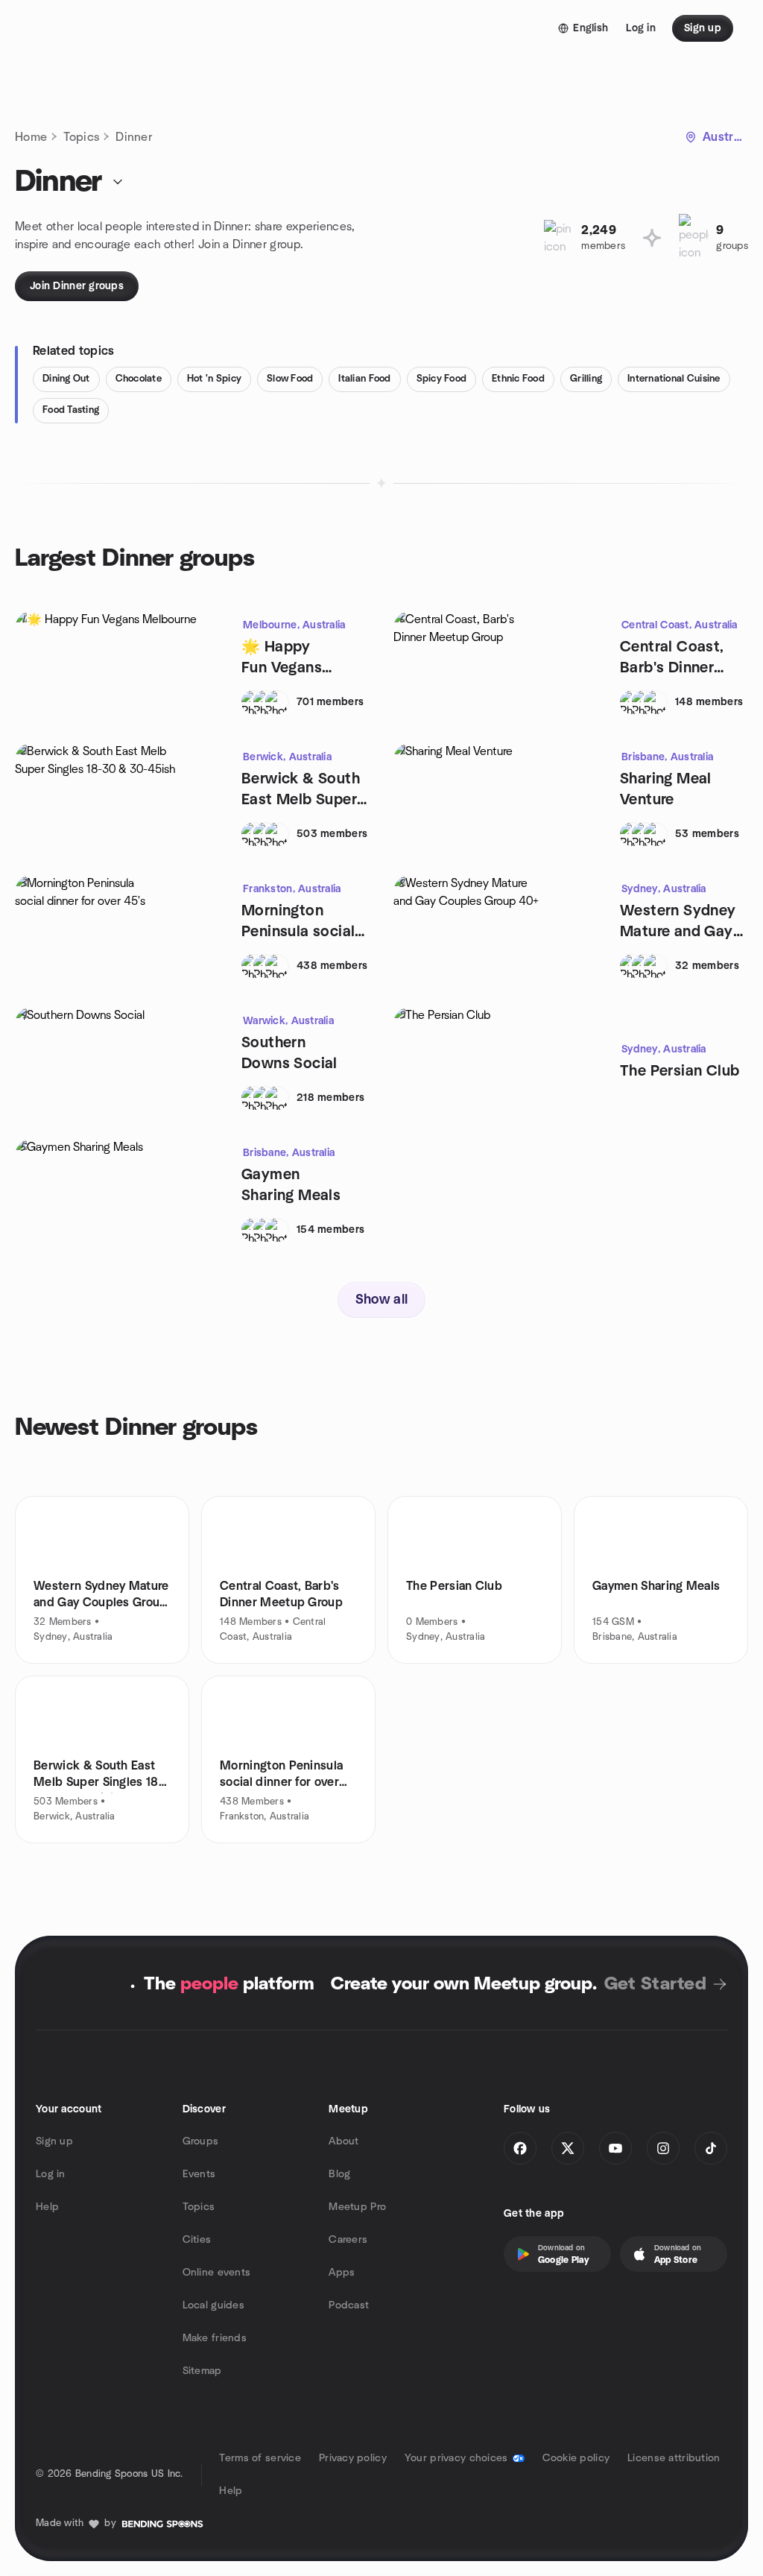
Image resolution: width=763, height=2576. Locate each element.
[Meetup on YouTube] (615, 2148)
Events (199, 2174)
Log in (51, 2174)
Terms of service (260, 2458)
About (343, 2141)
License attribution (674, 2458)
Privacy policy (353, 2458)
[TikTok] (711, 2148)
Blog (339, 2174)
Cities (197, 2240)
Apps (342, 2273)
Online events (217, 2273)
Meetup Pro (357, 2207)
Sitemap (202, 2371)
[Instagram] (663, 2148)
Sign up (54, 2141)
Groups (201, 2141)
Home (31, 137)
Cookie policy (576, 2458)
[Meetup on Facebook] (520, 2148)
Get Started (655, 1984)
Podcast (349, 2305)
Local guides (213, 2305)
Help (47, 2207)
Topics (81, 137)
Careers (348, 2240)
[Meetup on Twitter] (568, 2148)
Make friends (215, 2338)
